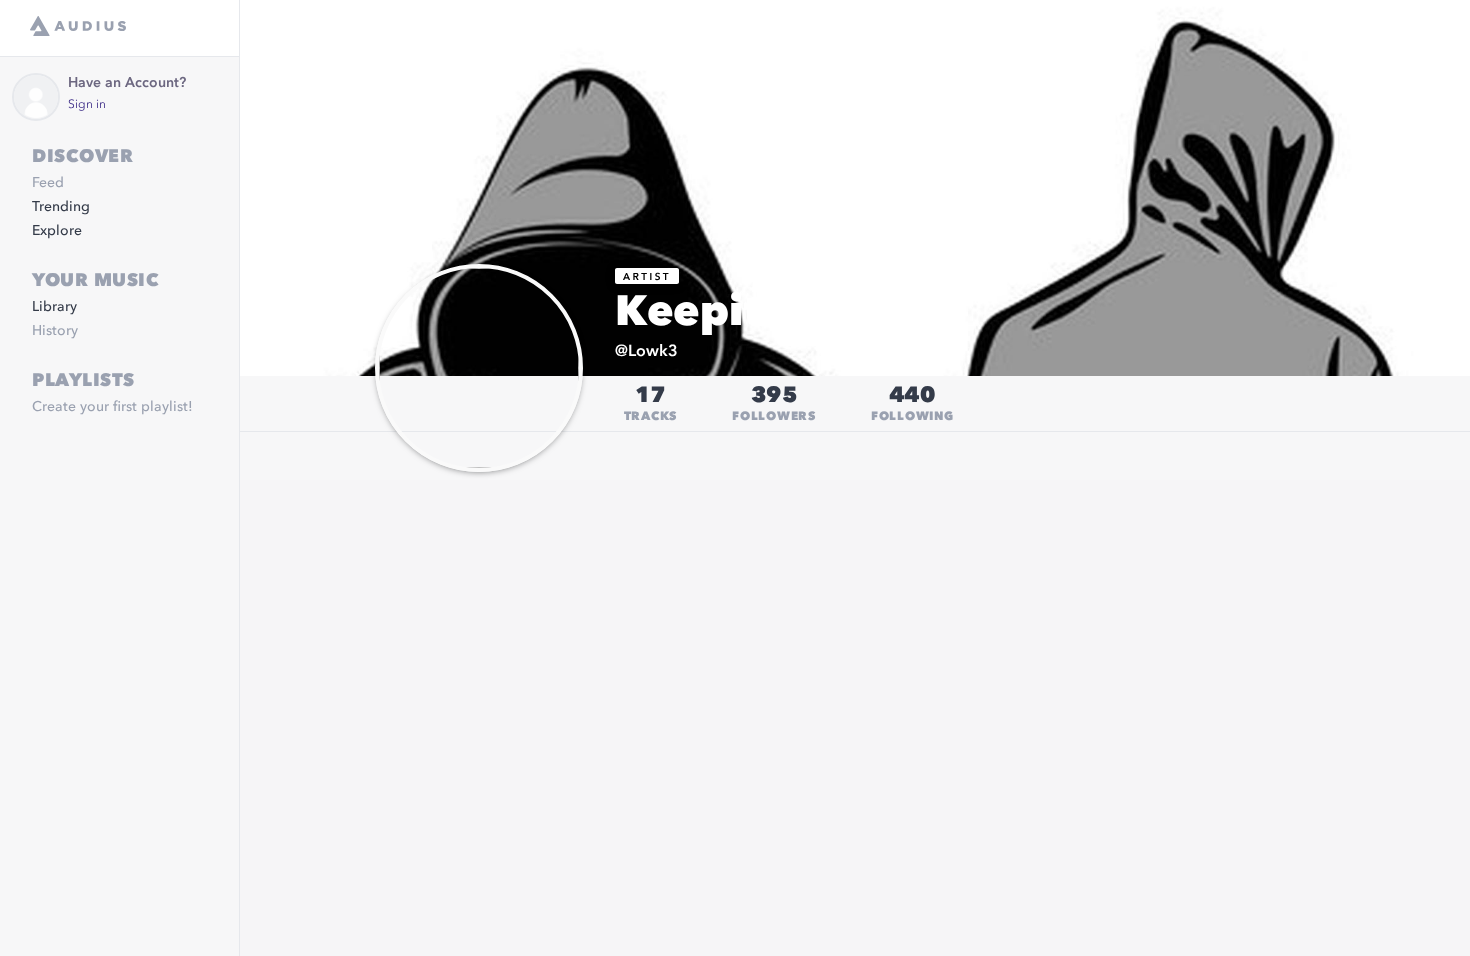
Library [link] (54, 307)
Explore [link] (57, 231)
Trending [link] (61, 207)
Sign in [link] (87, 105)
